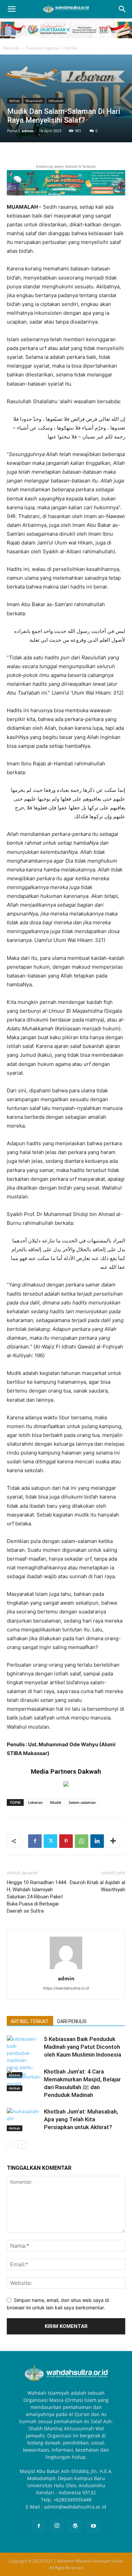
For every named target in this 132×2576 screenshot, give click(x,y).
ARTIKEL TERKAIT (30, 2021)
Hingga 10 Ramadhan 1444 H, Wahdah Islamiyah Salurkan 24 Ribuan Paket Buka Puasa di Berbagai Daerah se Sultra (36, 1897)
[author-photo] (66, 1969)
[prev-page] (11, 2145)
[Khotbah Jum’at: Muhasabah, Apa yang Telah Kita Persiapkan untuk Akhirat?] (24, 2119)
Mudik (56, 1802)
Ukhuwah (56, 101)
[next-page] (22, 2145)
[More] (113, 1841)
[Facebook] (35, 1841)
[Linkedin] (97, 1841)
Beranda (12, 48)
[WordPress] (75, 2526)
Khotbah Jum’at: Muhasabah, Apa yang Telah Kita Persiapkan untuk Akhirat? (81, 2119)
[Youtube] (93, 2526)
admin (28, 131)
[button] (12, 9)
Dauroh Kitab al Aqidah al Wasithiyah (97, 1886)
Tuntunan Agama (42, 48)
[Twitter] (50, 1841)
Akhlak (71, 48)
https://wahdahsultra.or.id (66, 1988)
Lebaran (35, 1802)
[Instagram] (57, 2526)
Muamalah (34, 101)
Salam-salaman (82, 1802)
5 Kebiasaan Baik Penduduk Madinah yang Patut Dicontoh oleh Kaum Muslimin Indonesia (83, 2047)
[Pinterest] (66, 1841)
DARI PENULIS (72, 2021)
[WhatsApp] (82, 1841)
